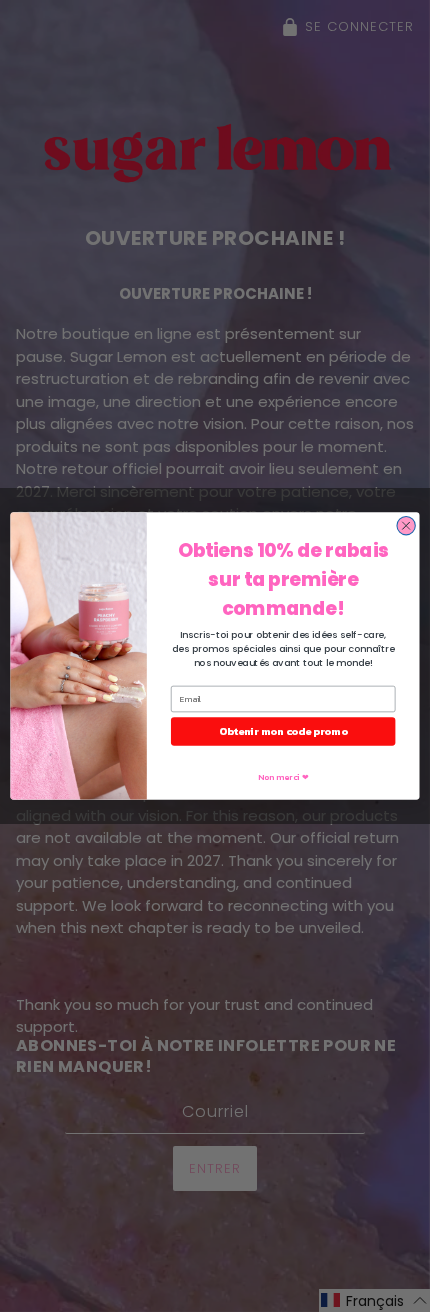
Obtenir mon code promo (283, 732)
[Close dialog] (406, 526)
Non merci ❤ (283, 776)
